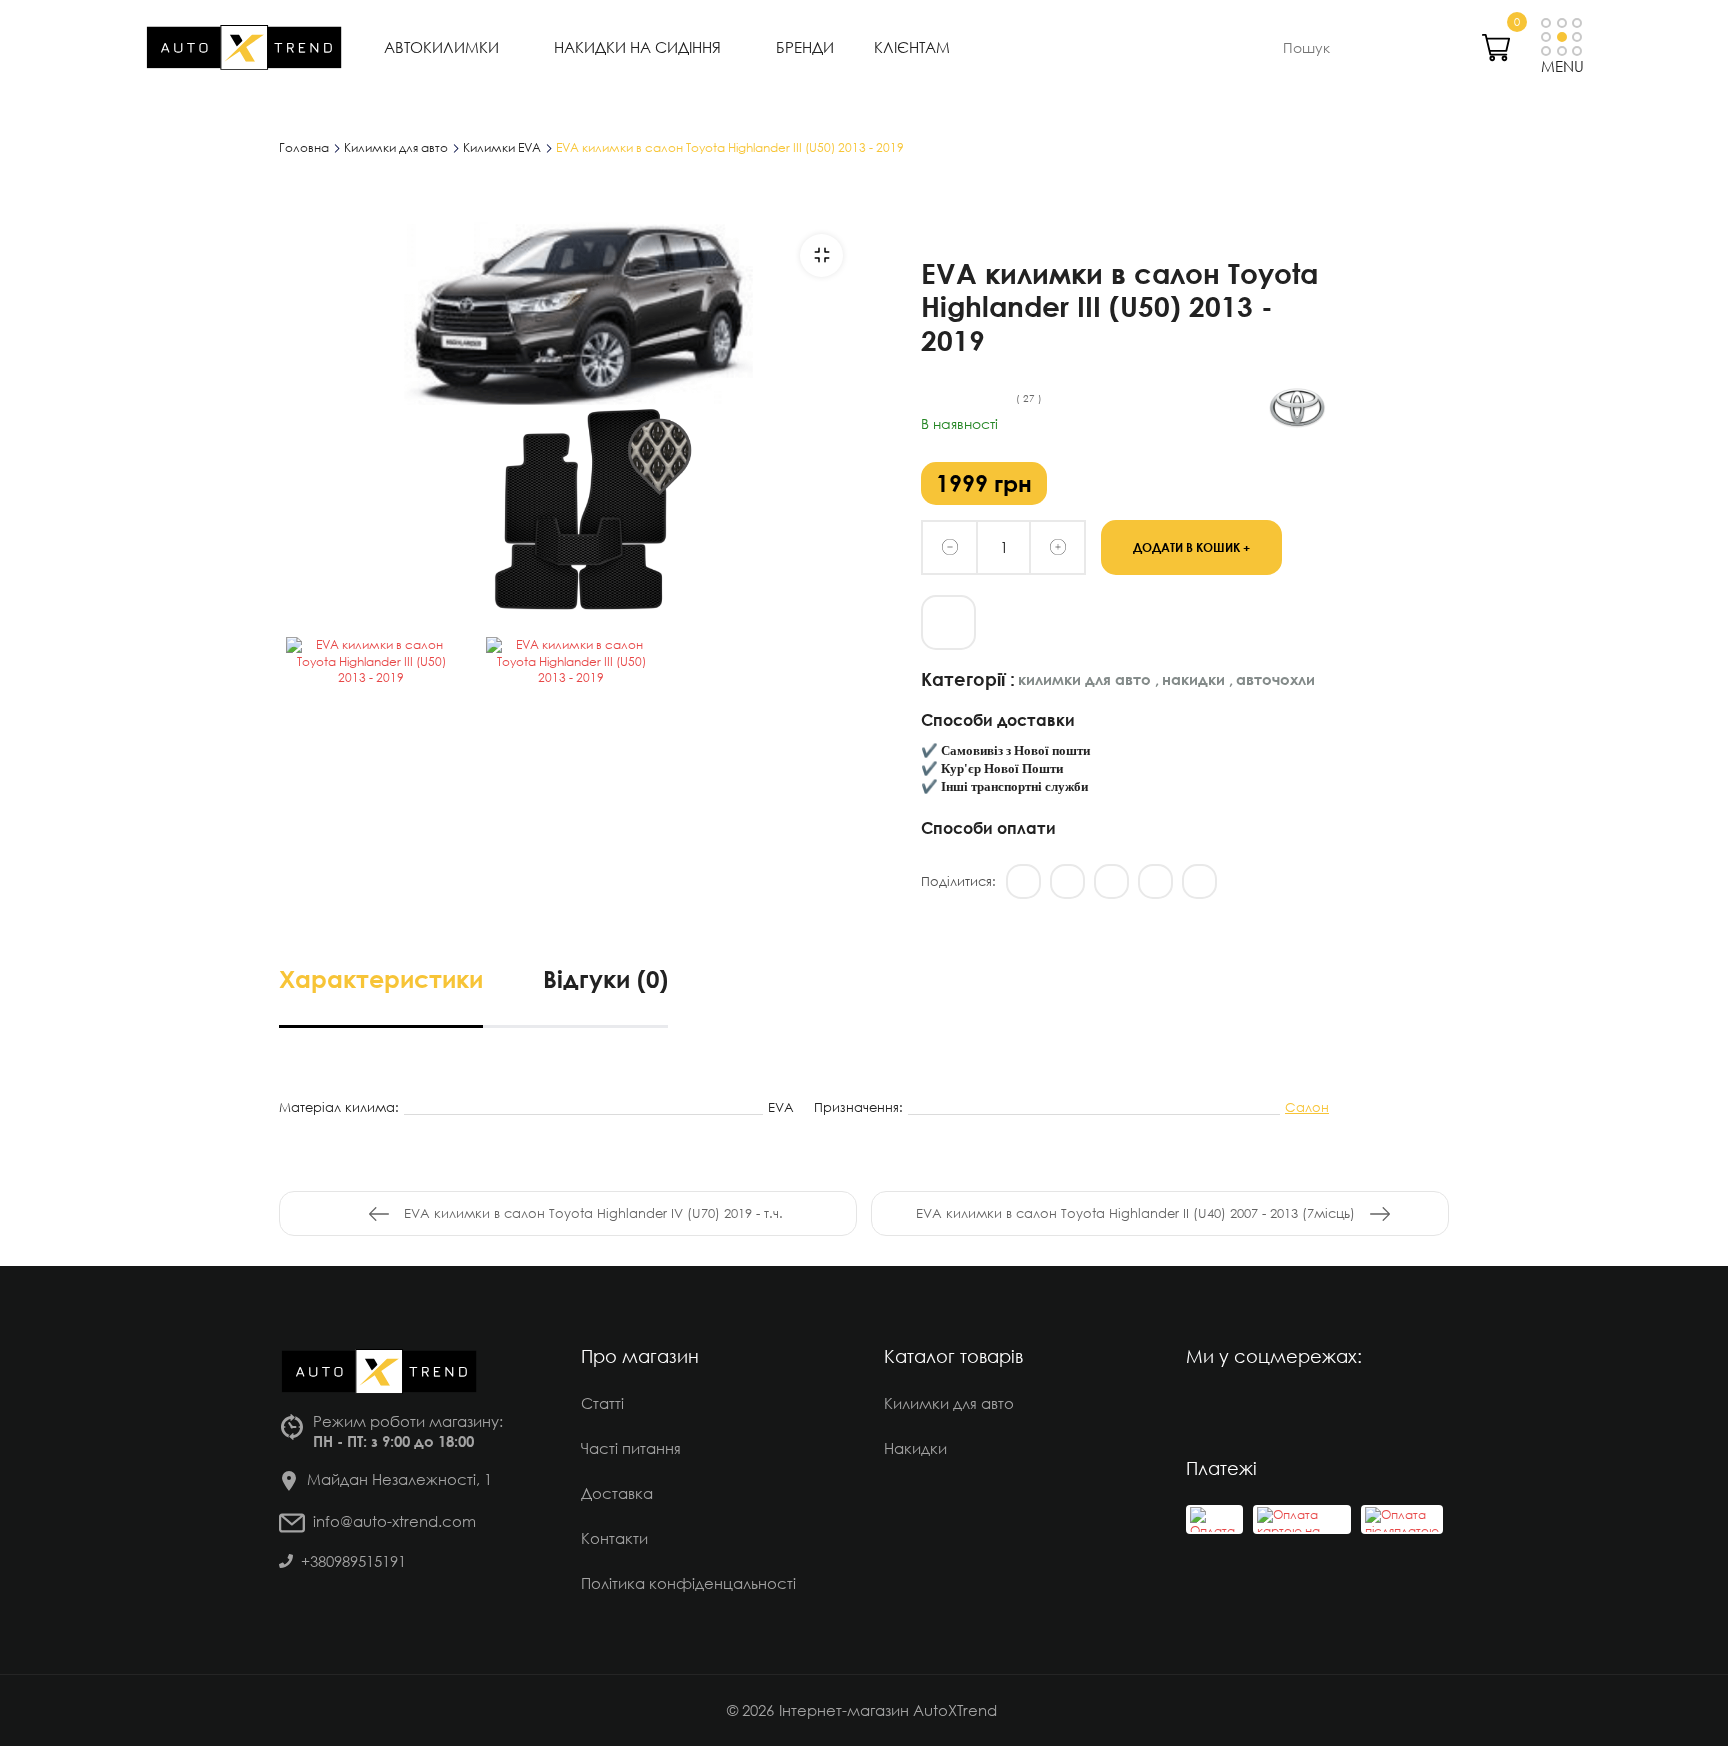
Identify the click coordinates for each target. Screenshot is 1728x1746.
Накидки (1197, 679)
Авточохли (1275, 679)
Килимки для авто (1088, 679)
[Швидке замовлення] (948, 622)
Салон (1307, 1107)
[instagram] (1203, 1410)
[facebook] (1258, 1410)
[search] (1419, 47)
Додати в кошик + (1191, 546)
